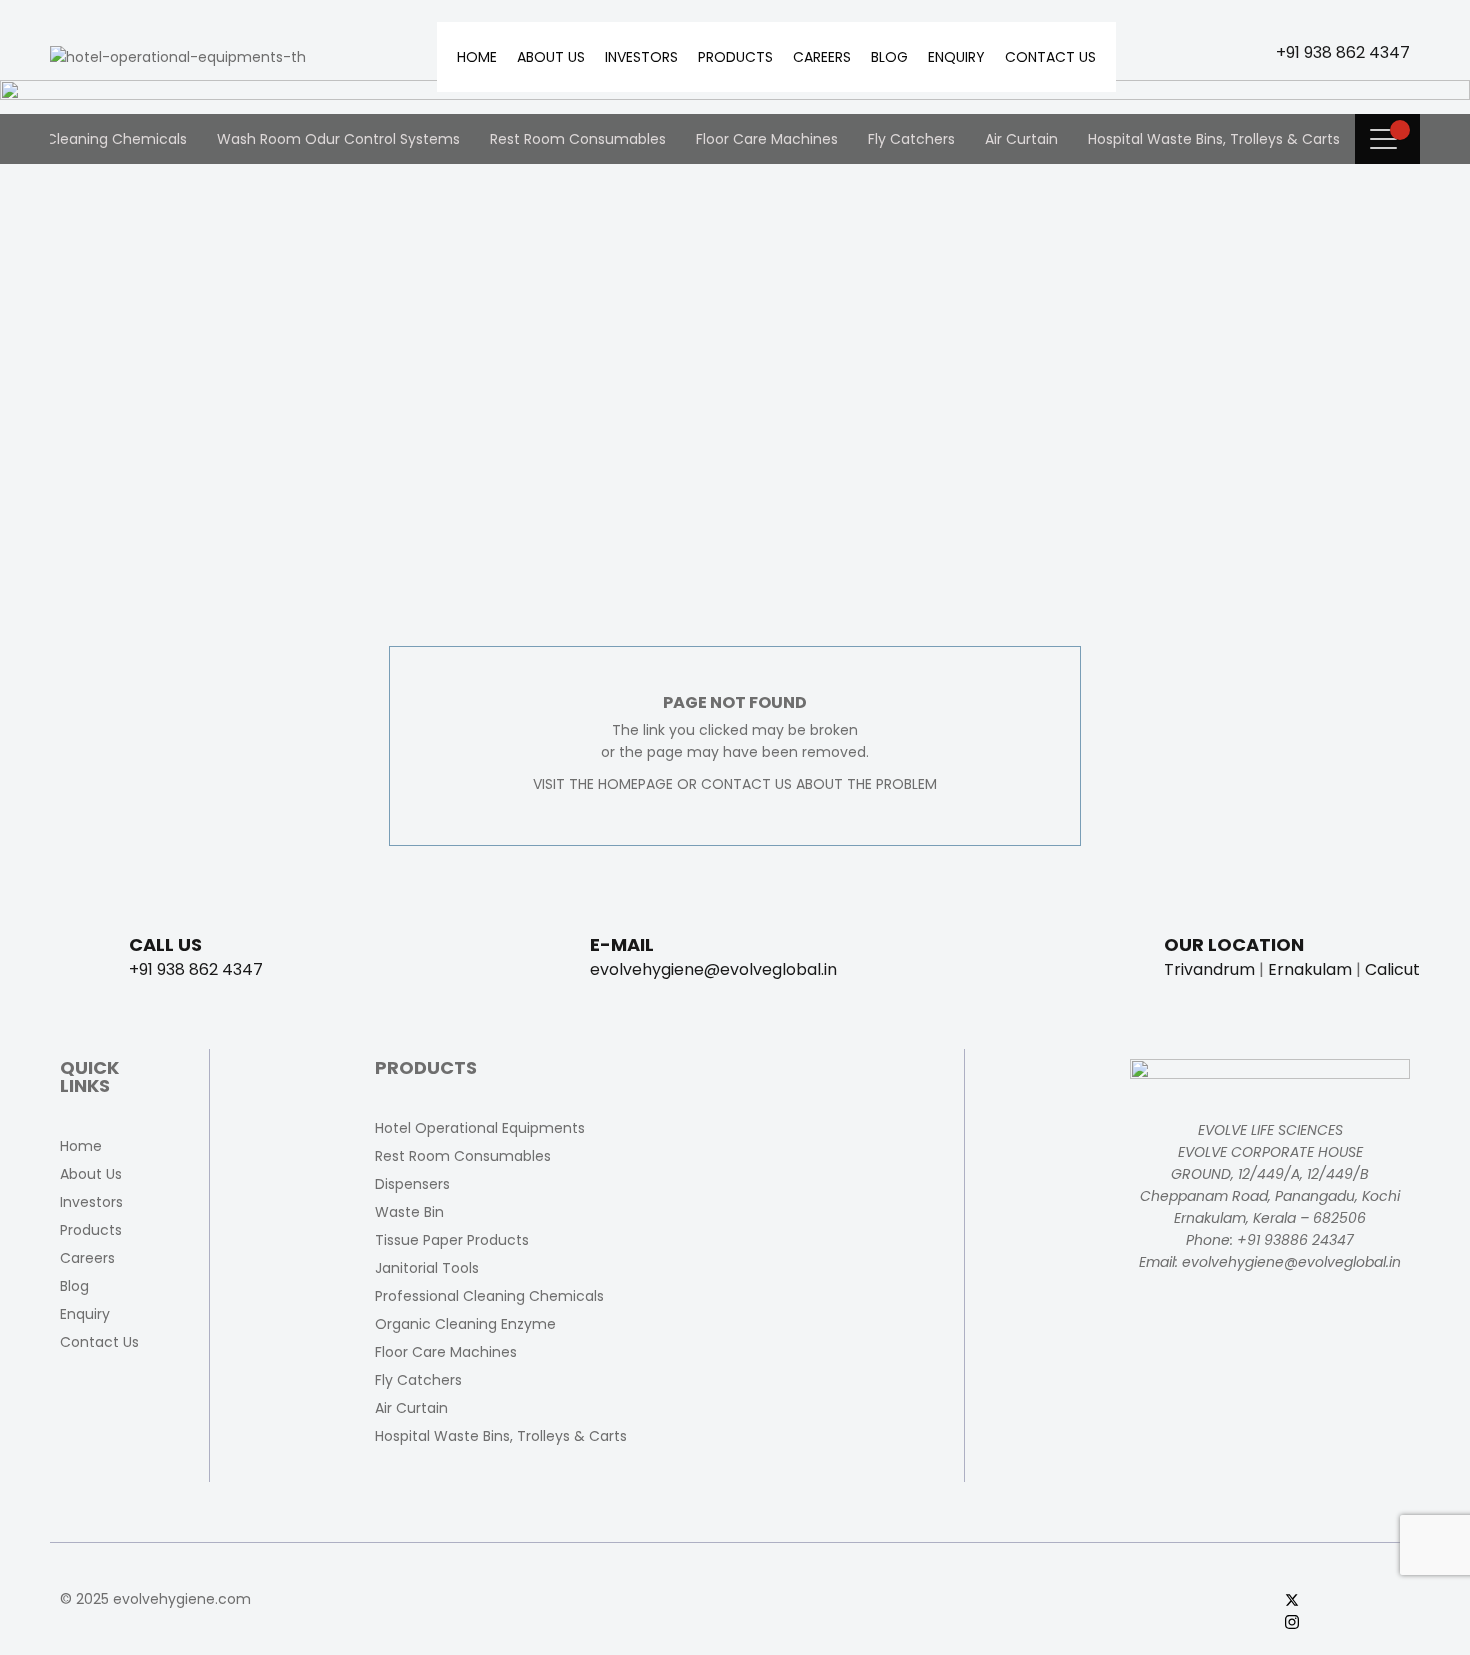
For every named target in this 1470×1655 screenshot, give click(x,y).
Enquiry (956, 57)
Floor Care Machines (767, 139)
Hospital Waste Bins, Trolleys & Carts (1214, 139)
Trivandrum (1209, 969)
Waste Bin (409, 1212)
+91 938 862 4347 (1343, 52)
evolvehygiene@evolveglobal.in (713, 969)
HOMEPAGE (635, 784)
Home (477, 57)
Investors (641, 57)
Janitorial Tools (427, 1268)
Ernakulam (1310, 969)
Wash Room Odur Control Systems (338, 139)
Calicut (1392, 969)
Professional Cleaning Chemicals (489, 1296)
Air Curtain (1021, 139)
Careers (822, 57)
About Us (551, 57)
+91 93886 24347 (1295, 1240)
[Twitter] (1347, 1599)
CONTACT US (746, 784)
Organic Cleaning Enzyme (465, 1324)
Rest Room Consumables (578, 139)
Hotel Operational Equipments (480, 1128)
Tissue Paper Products (452, 1240)
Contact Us (1050, 57)
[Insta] (1347, 1621)
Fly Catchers (911, 139)
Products (735, 57)
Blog (889, 57)
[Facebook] (1347, 1577)
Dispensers (412, 1184)
